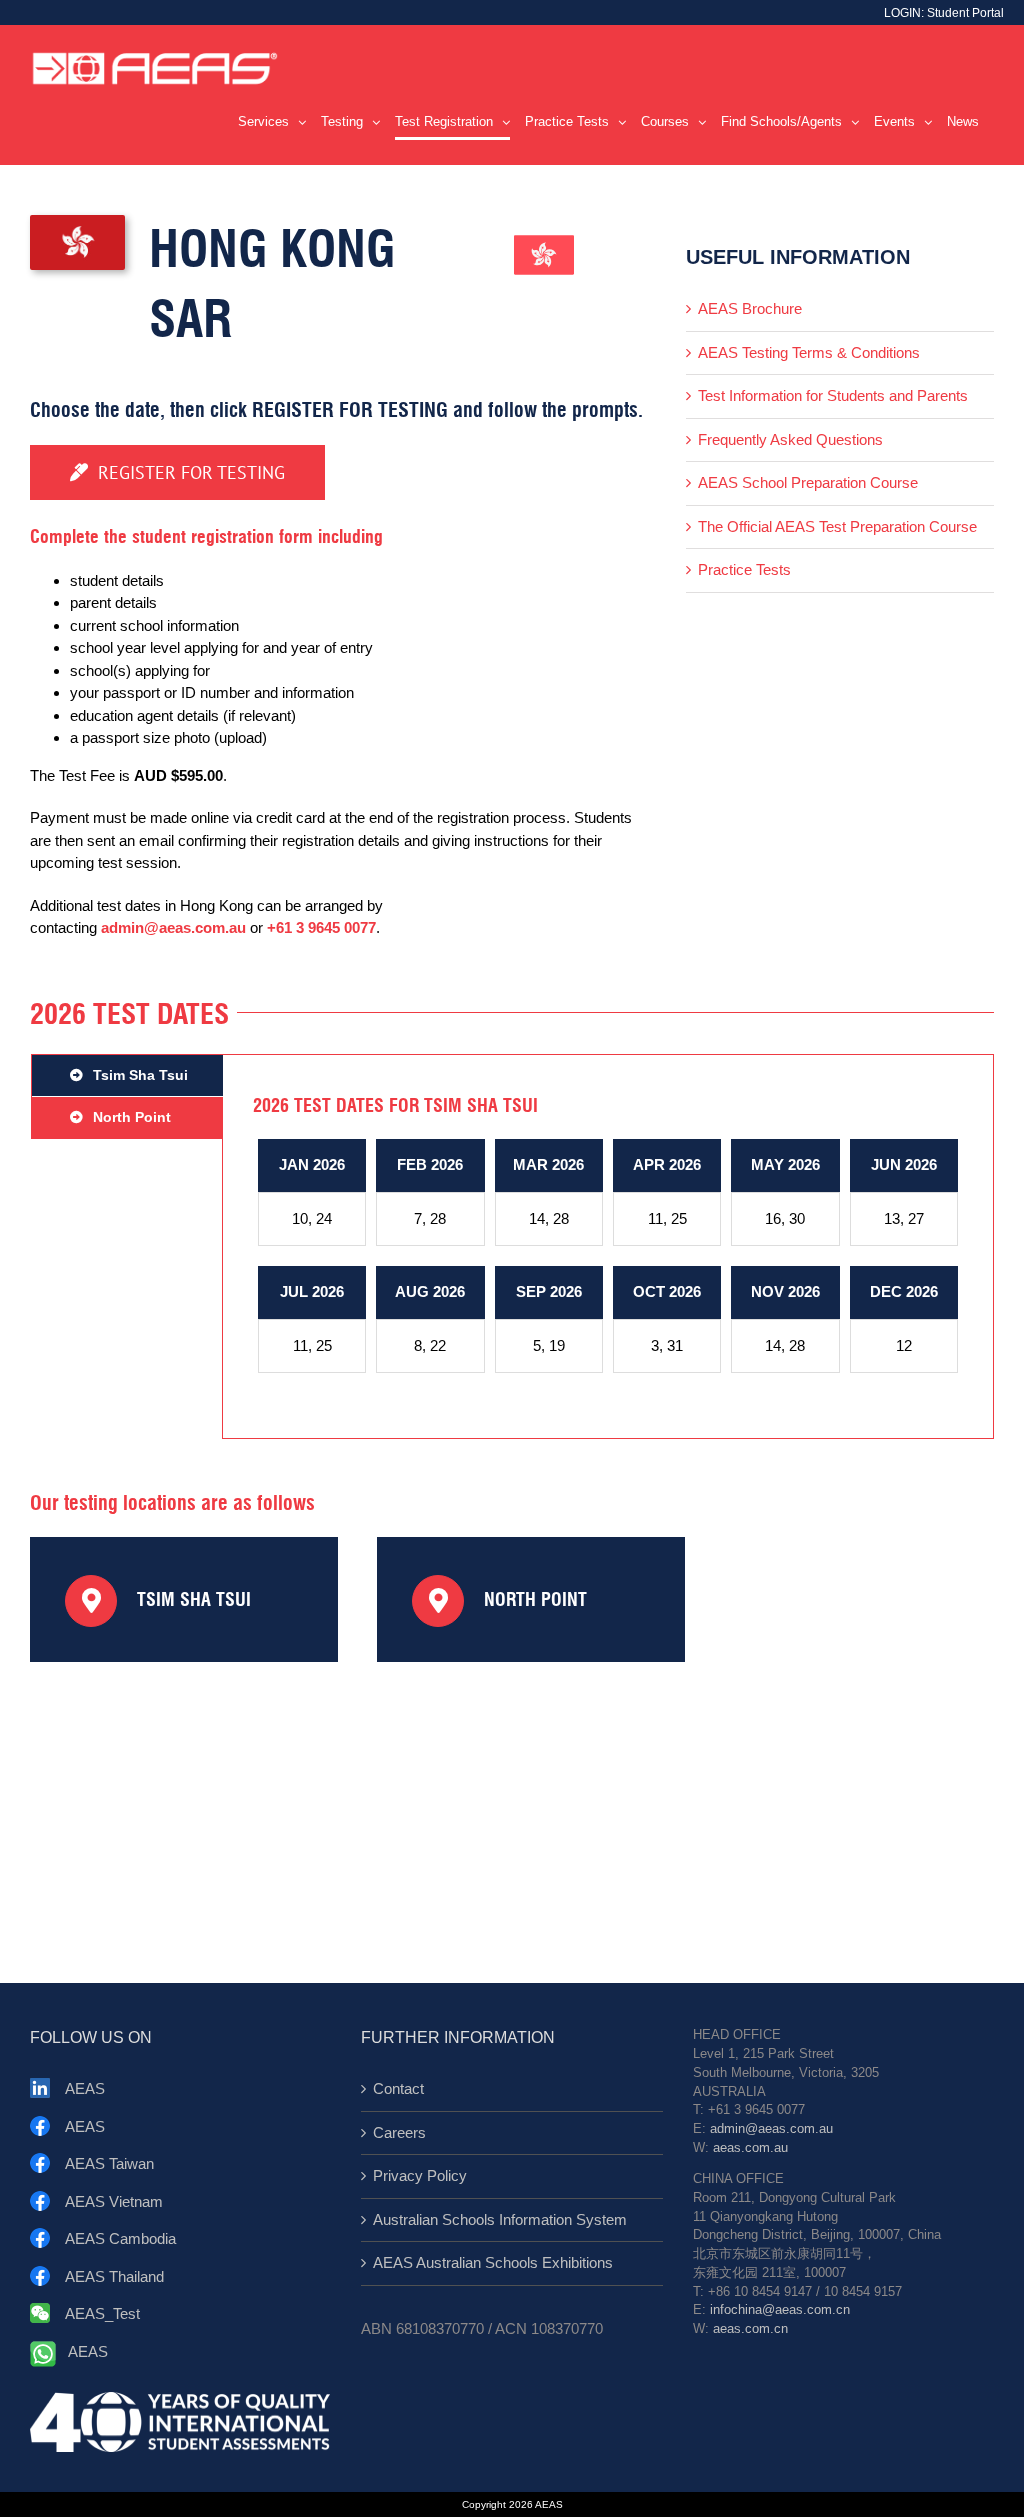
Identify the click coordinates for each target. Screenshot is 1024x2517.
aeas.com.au (750, 2148)
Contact (398, 2088)
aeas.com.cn (750, 2329)
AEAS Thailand (114, 2276)
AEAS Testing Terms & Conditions (809, 352)
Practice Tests (744, 569)
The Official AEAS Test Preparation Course (837, 526)
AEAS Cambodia (120, 2238)
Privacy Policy (420, 2175)
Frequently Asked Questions (790, 439)
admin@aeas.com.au (173, 927)
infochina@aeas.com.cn (780, 2310)
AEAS (85, 2088)
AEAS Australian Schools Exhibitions (493, 2262)
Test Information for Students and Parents (833, 395)
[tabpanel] (608, 1246)
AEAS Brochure (750, 308)
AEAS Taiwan (109, 2163)
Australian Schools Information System (500, 2219)
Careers (399, 2132)
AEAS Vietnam (114, 2201)
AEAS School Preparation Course (808, 482)
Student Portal (965, 13)
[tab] (127, 1075)
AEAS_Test (102, 2313)
